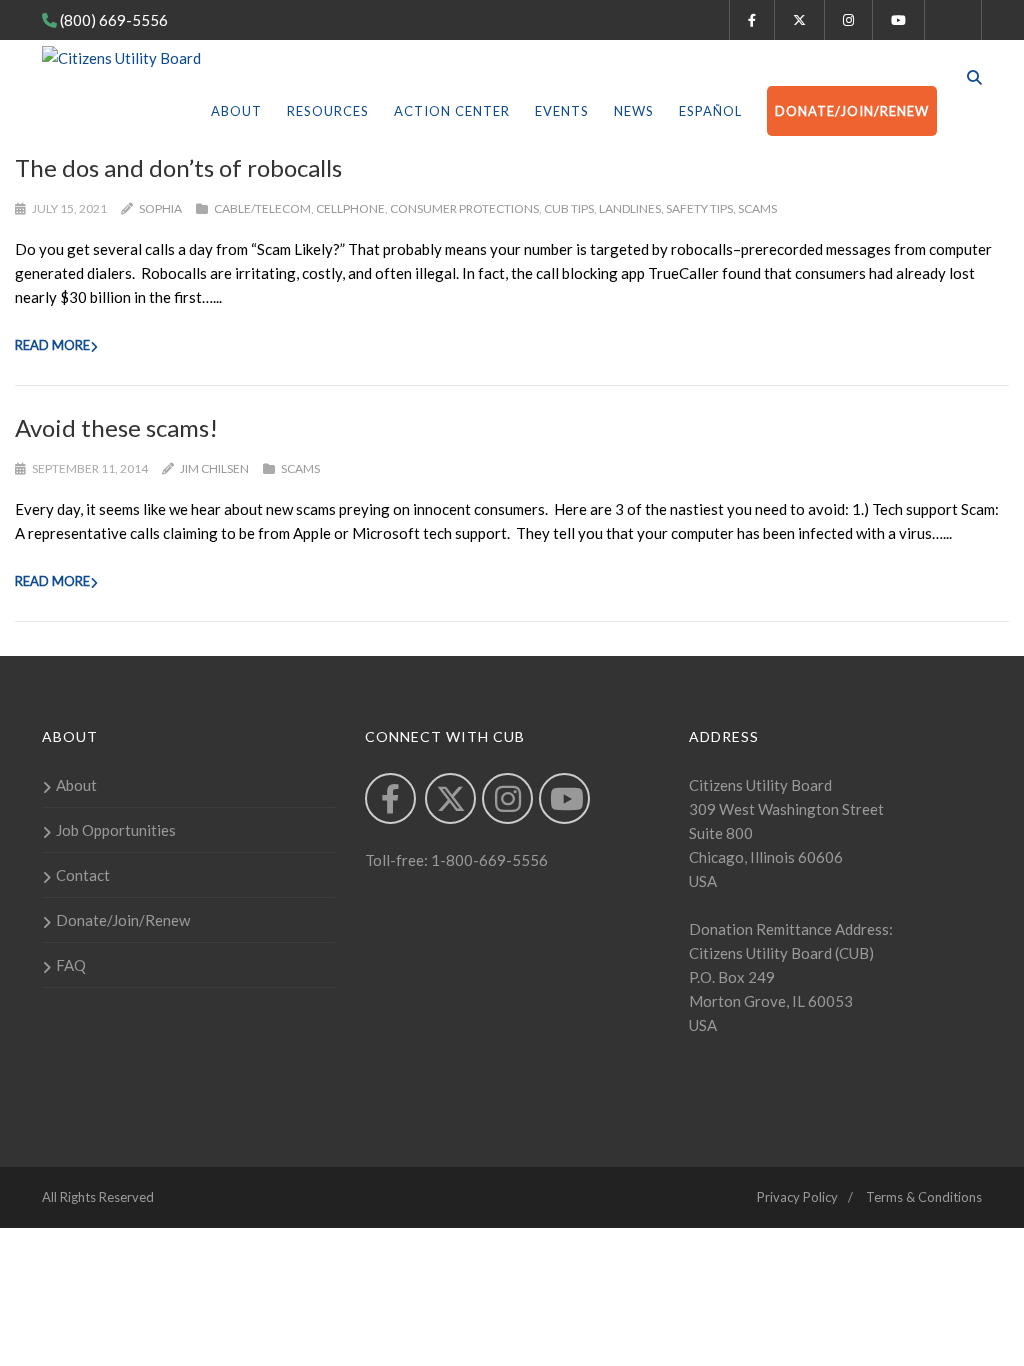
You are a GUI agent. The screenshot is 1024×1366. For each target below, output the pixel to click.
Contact (83, 875)
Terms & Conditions (924, 1197)
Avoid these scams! (116, 427)
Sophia (160, 208)
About (236, 111)
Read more (52, 345)
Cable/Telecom (262, 208)
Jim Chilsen (214, 468)
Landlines (630, 208)
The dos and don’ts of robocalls (178, 167)
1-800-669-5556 (488, 860)
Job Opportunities (116, 830)
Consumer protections (464, 208)
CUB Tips (569, 208)
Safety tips (699, 208)
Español (710, 111)
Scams (757, 208)
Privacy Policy (797, 1197)
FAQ (71, 965)
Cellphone (350, 208)
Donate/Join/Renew (852, 111)
